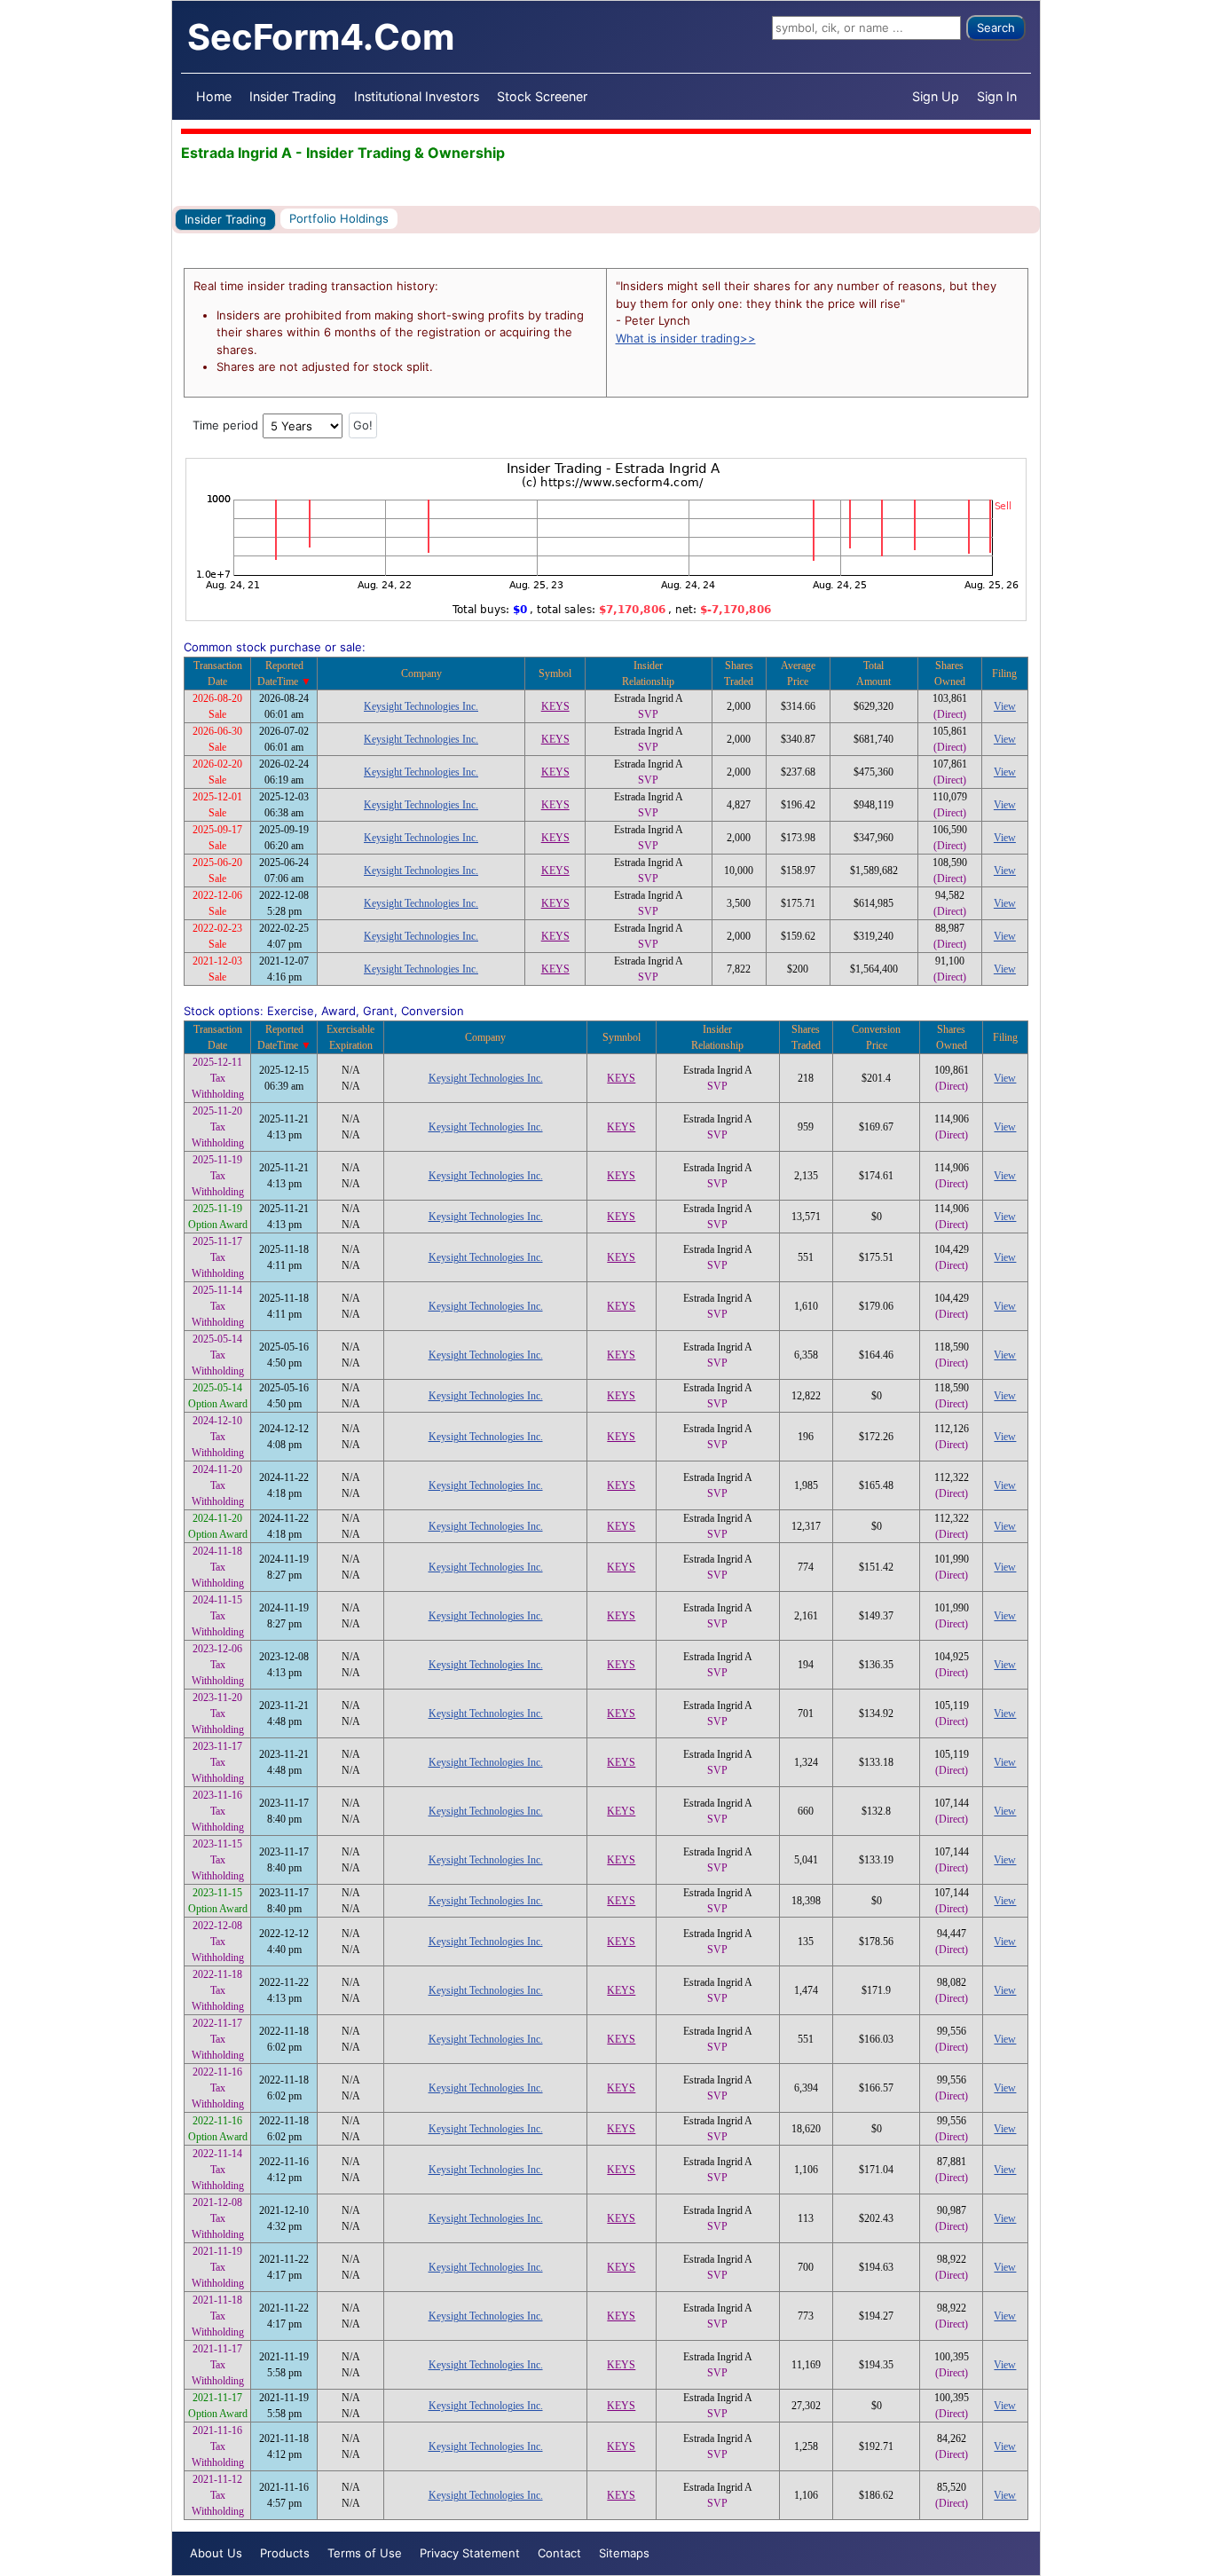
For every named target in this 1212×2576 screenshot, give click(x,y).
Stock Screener (542, 96)
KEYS (555, 706)
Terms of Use (365, 2553)
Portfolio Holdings (339, 218)
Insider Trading (293, 96)
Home (214, 96)
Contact (559, 2553)
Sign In (997, 96)
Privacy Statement (470, 2553)
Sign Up (936, 96)
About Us (216, 2553)
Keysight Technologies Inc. (421, 706)
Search (996, 28)
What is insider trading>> (686, 338)
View (1005, 706)
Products (285, 2553)
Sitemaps (624, 2553)
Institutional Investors (417, 96)
